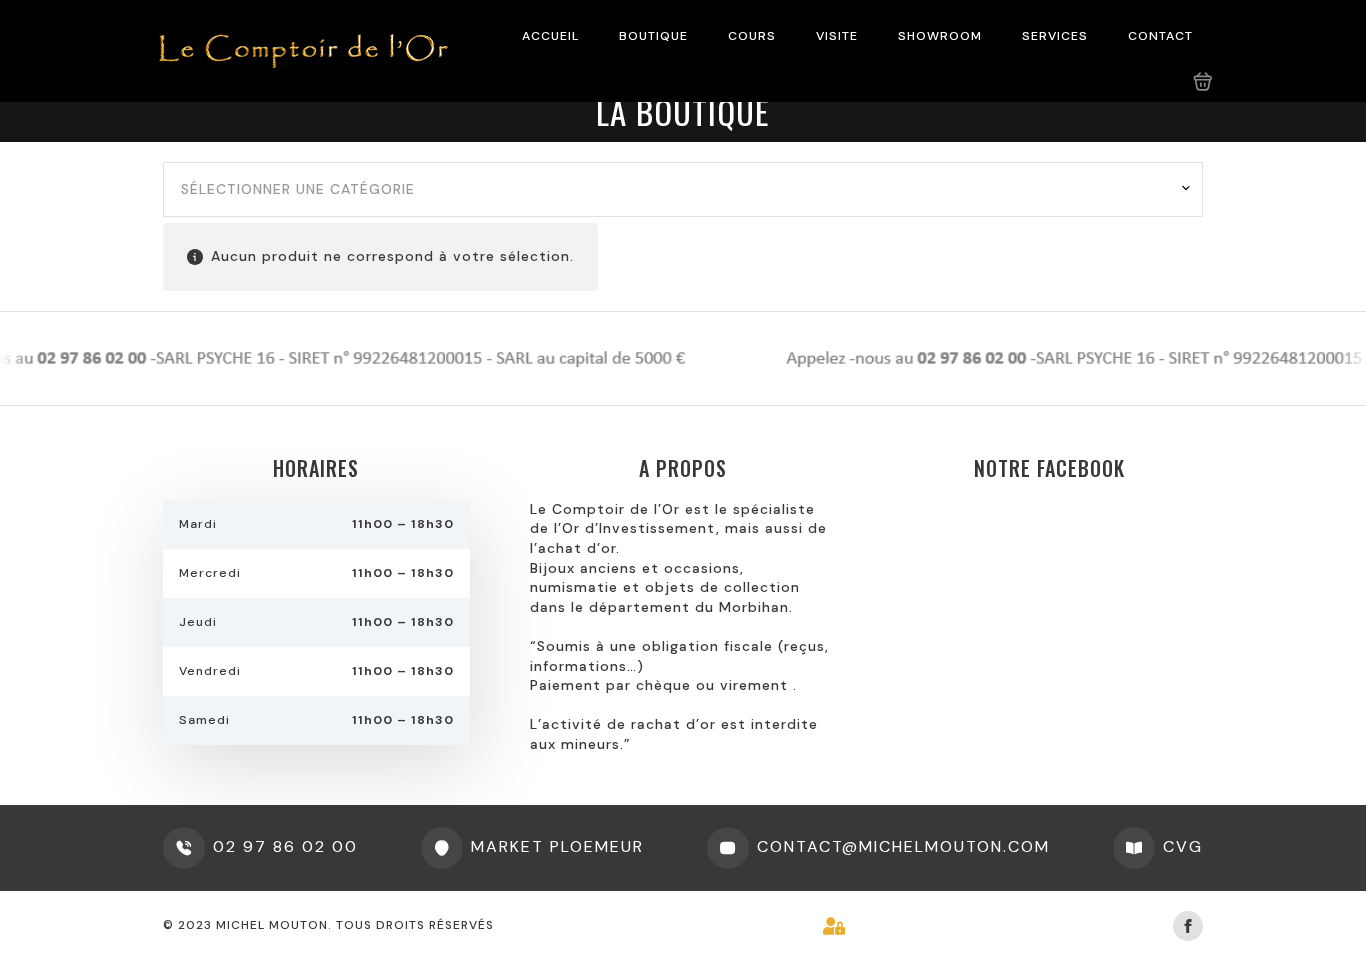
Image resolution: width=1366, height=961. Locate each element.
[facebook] (1188, 926)
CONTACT (1160, 36)
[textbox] (675, 190)
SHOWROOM (940, 36)
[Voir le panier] (1203, 82)
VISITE (837, 36)
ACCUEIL (550, 36)
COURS (752, 36)
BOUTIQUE (653, 36)
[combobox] (683, 190)
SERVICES (1055, 36)
